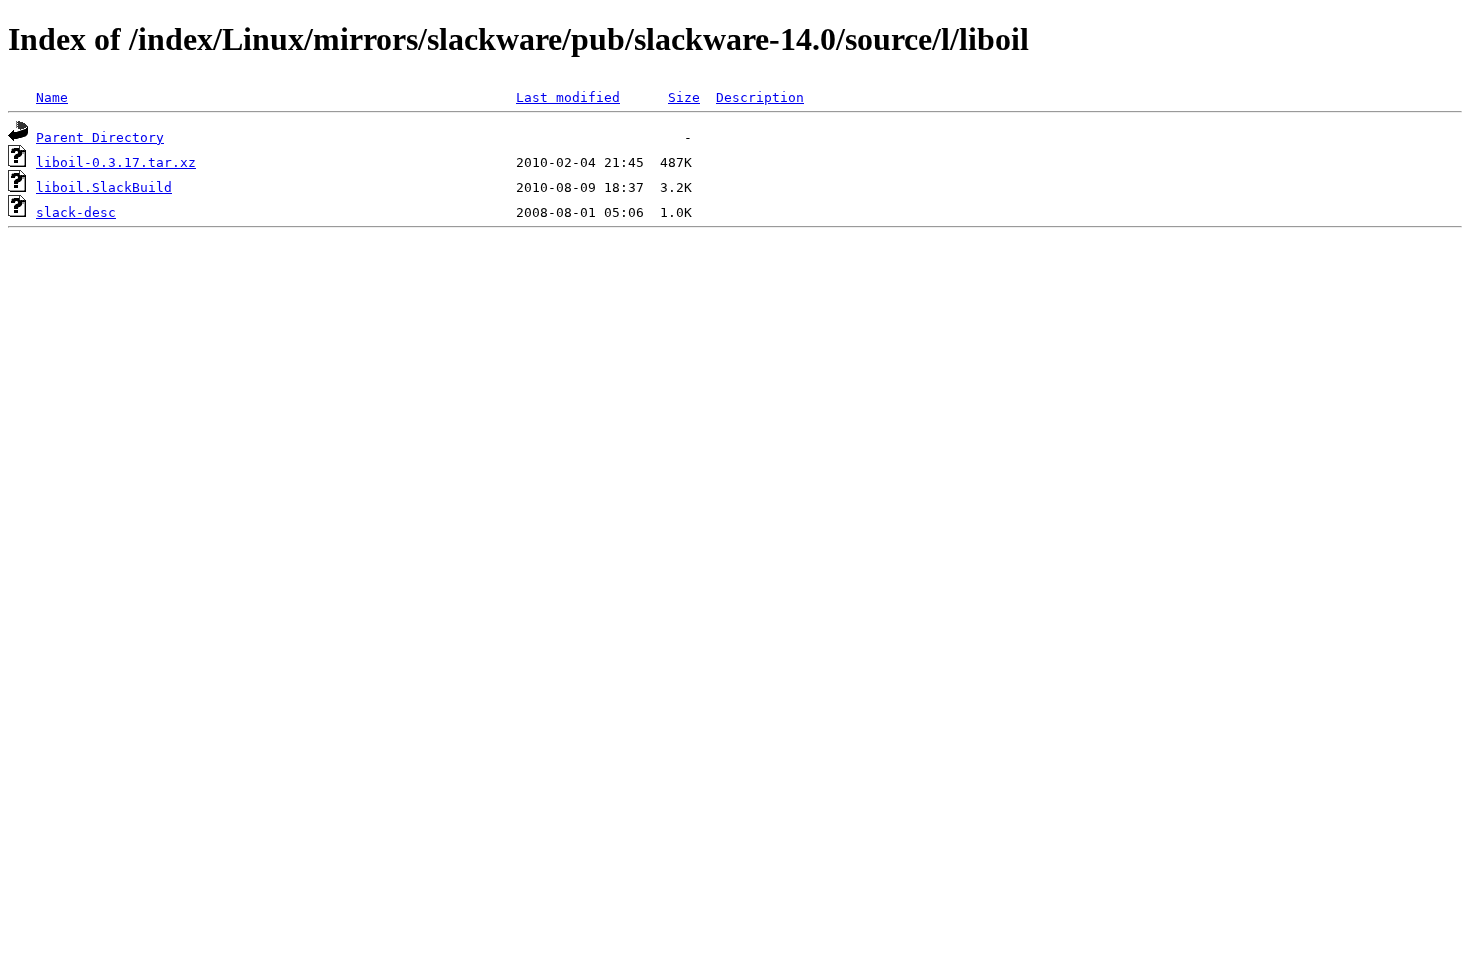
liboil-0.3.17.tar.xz (116, 162)
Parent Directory (100, 137)
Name (52, 97)
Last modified (568, 97)
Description (760, 97)
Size (684, 97)
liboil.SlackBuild (104, 187)
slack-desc (76, 212)
